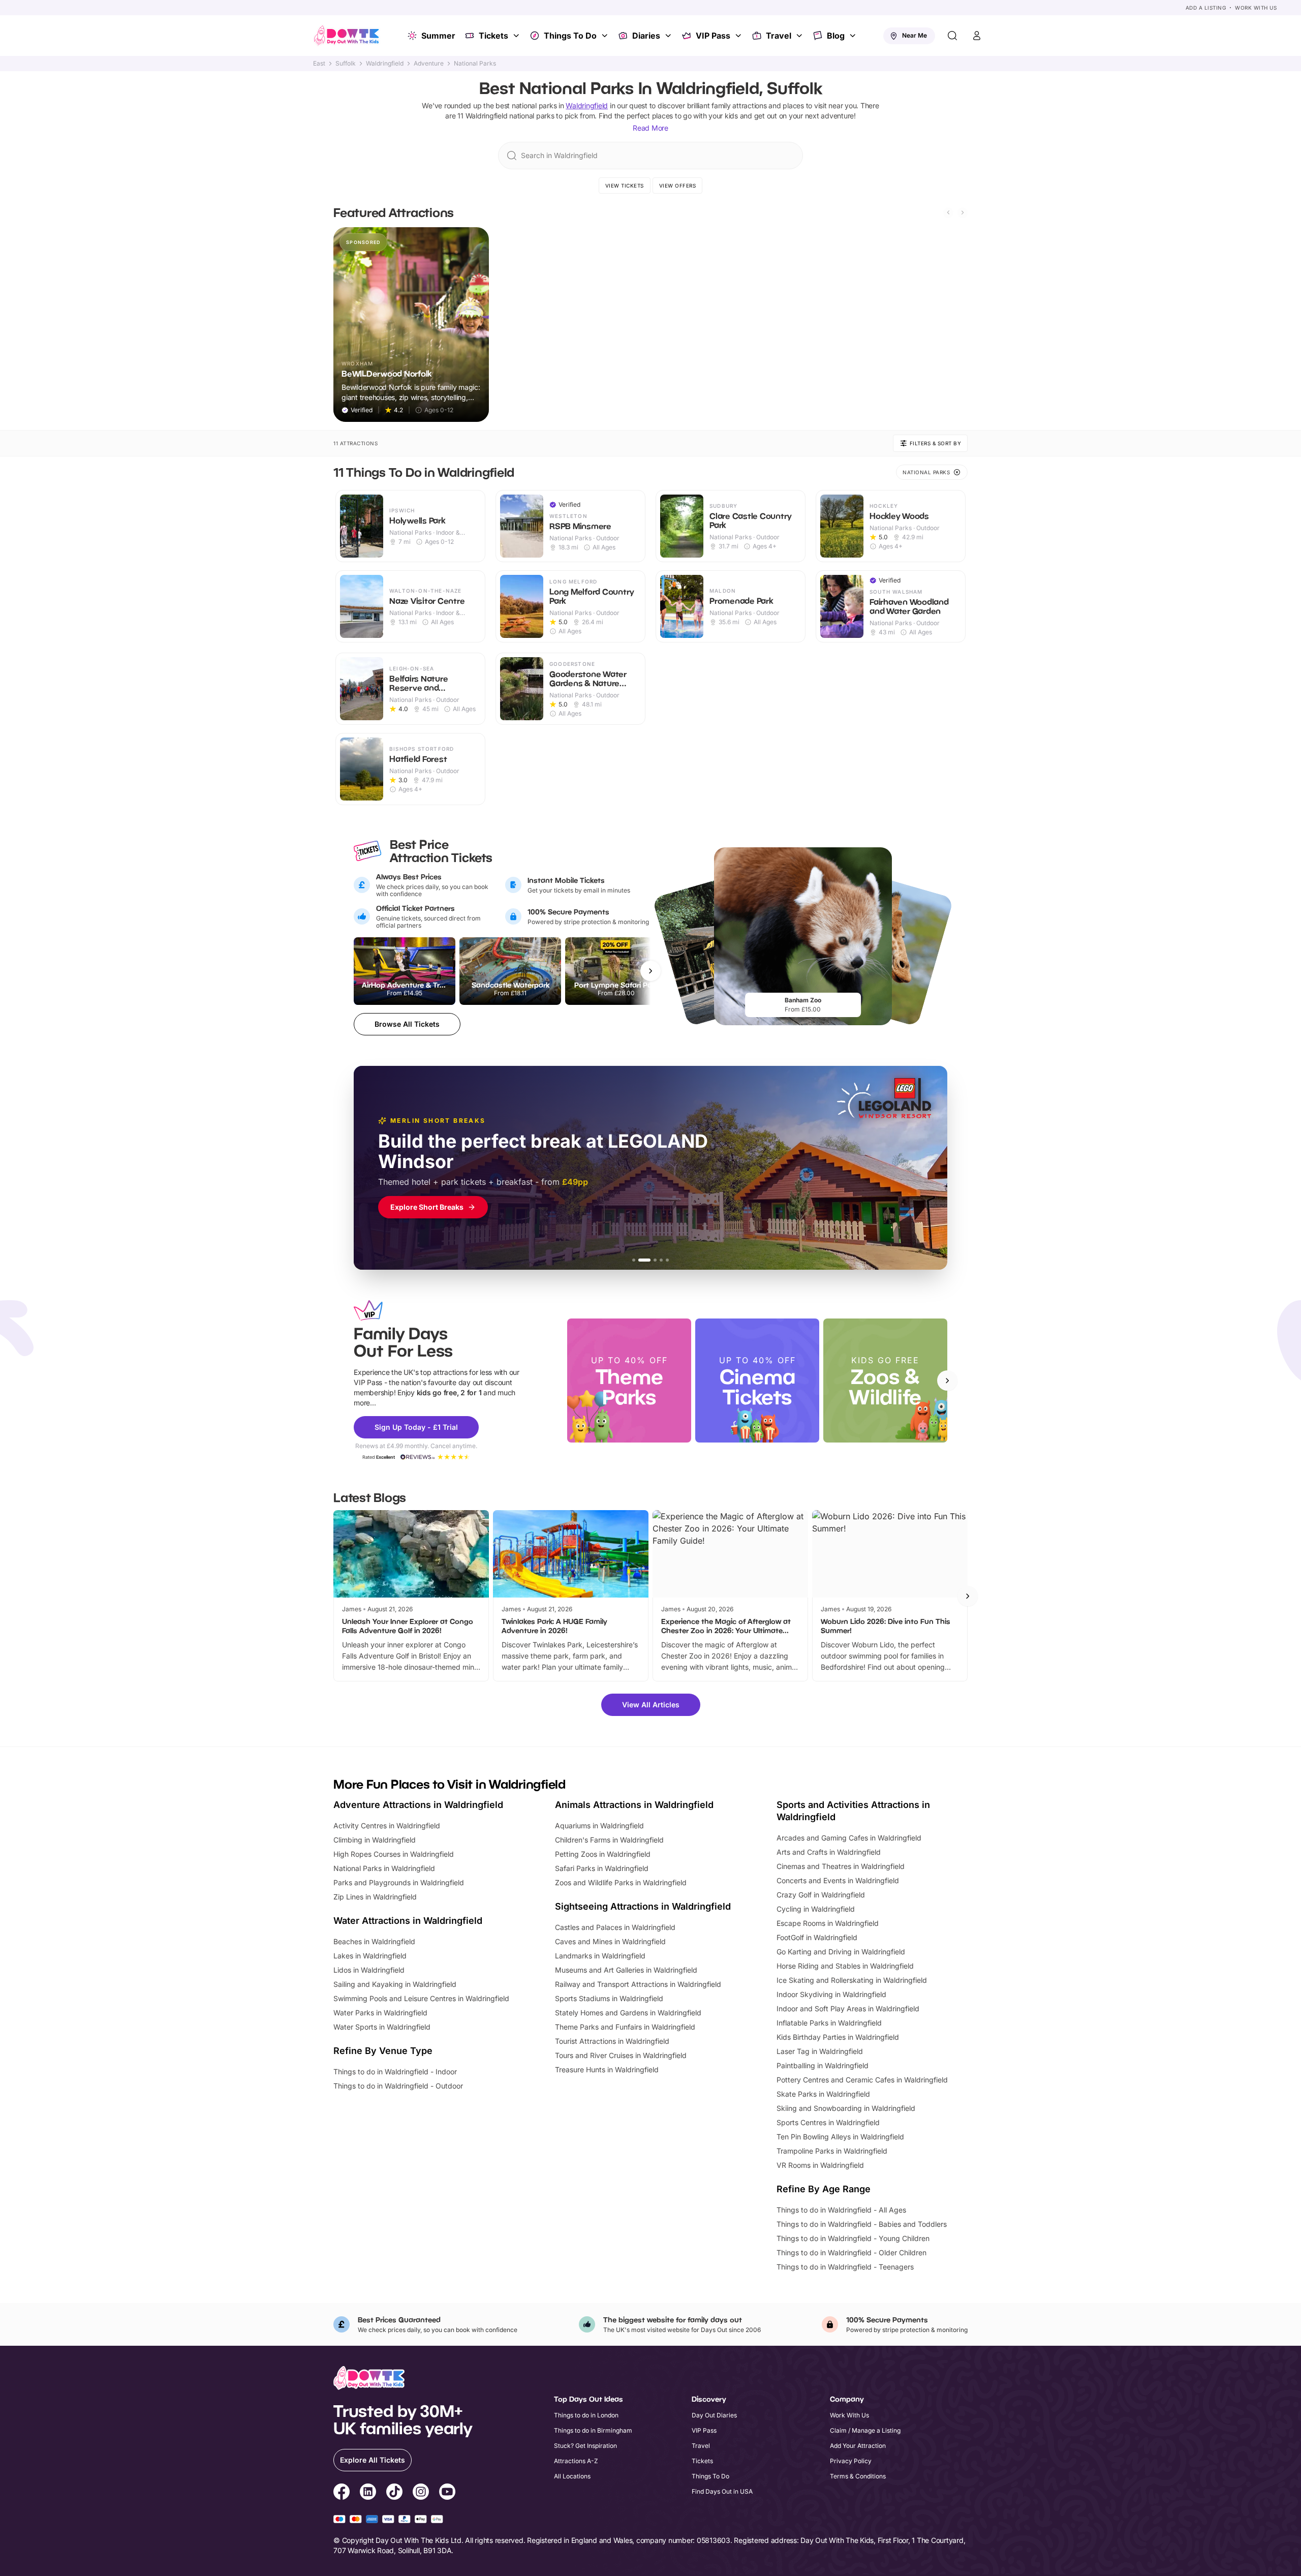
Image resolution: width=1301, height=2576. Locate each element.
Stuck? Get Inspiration (585, 2446)
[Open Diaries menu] (669, 36)
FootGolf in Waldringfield (817, 1937)
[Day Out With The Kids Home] (347, 36)
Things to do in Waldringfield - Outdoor (398, 2086)
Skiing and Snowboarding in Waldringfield (846, 2108)
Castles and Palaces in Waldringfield (615, 1927)
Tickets (493, 36)
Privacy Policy (851, 2461)
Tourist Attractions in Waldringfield (612, 2041)
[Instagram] (421, 2493)
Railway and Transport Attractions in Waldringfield (638, 1984)
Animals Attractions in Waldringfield (634, 1805)
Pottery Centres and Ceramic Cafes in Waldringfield (862, 2080)
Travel (779, 36)
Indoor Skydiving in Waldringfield (831, 1994)
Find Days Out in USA (722, 2491)
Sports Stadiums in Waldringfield (609, 1998)
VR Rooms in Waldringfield (820, 2165)
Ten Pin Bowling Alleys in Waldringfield (840, 2137)
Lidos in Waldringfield (369, 1970)
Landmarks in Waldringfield (600, 1956)
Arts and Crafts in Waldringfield (829, 1852)
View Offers (678, 186)
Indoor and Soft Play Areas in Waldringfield (848, 2008)
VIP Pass (713, 36)
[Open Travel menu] (800, 36)
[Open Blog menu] (854, 36)
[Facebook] (342, 2493)
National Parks (475, 64)
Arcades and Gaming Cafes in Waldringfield (849, 1838)
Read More (650, 128)
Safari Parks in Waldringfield (602, 1868)
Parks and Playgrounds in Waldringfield (399, 1882)
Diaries (646, 36)
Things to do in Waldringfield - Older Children (851, 2252)
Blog (836, 36)
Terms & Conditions (858, 2476)
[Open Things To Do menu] (606, 36)
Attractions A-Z (576, 2461)
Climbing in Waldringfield (375, 1840)
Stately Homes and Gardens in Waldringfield (628, 2013)
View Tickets (625, 186)
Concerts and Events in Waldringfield (838, 1880)
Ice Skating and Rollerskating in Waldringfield (852, 1980)
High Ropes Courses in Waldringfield (394, 1854)
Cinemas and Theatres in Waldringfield (841, 1866)
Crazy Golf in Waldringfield (821, 1895)
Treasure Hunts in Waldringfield (607, 2069)
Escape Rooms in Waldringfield (828, 1923)
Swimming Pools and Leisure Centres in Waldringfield (421, 1998)
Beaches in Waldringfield (374, 1941)
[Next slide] (963, 212)
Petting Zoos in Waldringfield (603, 1854)
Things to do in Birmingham (593, 2430)
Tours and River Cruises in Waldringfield (621, 2055)
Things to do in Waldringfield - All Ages (841, 2210)
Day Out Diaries (714, 2415)
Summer (438, 36)
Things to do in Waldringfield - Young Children (853, 2238)
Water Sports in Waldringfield (382, 2027)
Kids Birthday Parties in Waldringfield (838, 2037)
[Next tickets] (650, 971)
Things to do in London (586, 2415)
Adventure (429, 64)
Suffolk (346, 64)
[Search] (952, 36)
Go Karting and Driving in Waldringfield (841, 1952)
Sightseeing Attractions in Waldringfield (643, 1906)
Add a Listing (1206, 8)
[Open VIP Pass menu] (739, 36)
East (319, 64)
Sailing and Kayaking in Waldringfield (395, 1984)
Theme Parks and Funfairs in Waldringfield (625, 2027)
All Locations (572, 2476)
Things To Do (570, 36)
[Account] (977, 36)
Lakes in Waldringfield (370, 1956)
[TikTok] (394, 2493)
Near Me (915, 35)
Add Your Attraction (858, 2446)
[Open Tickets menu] (517, 36)
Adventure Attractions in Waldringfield (418, 1805)
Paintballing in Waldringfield (823, 2065)
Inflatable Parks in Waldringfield (829, 2023)
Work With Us (1256, 8)
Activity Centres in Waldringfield (387, 1826)
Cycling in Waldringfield (816, 1909)
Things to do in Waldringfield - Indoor (395, 2072)
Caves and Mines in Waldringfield (610, 1941)
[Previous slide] (948, 212)
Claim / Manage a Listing (865, 2430)
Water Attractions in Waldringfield (408, 1921)
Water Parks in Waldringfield (380, 2013)
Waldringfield (385, 64)
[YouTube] (447, 2493)
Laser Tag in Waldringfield (820, 2051)
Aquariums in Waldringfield (599, 1826)
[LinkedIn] (368, 2493)
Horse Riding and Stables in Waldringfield (845, 1966)
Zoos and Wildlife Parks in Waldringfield (621, 1882)
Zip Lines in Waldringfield (375, 1897)
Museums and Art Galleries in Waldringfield (626, 1970)
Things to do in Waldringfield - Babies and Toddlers (862, 2224)
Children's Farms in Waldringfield (609, 1840)
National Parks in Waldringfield (384, 1868)
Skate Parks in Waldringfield (823, 2094)
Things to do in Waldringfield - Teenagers (845, 2267)
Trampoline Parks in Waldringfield (832, 2151)
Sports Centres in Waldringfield (828, 2122)
